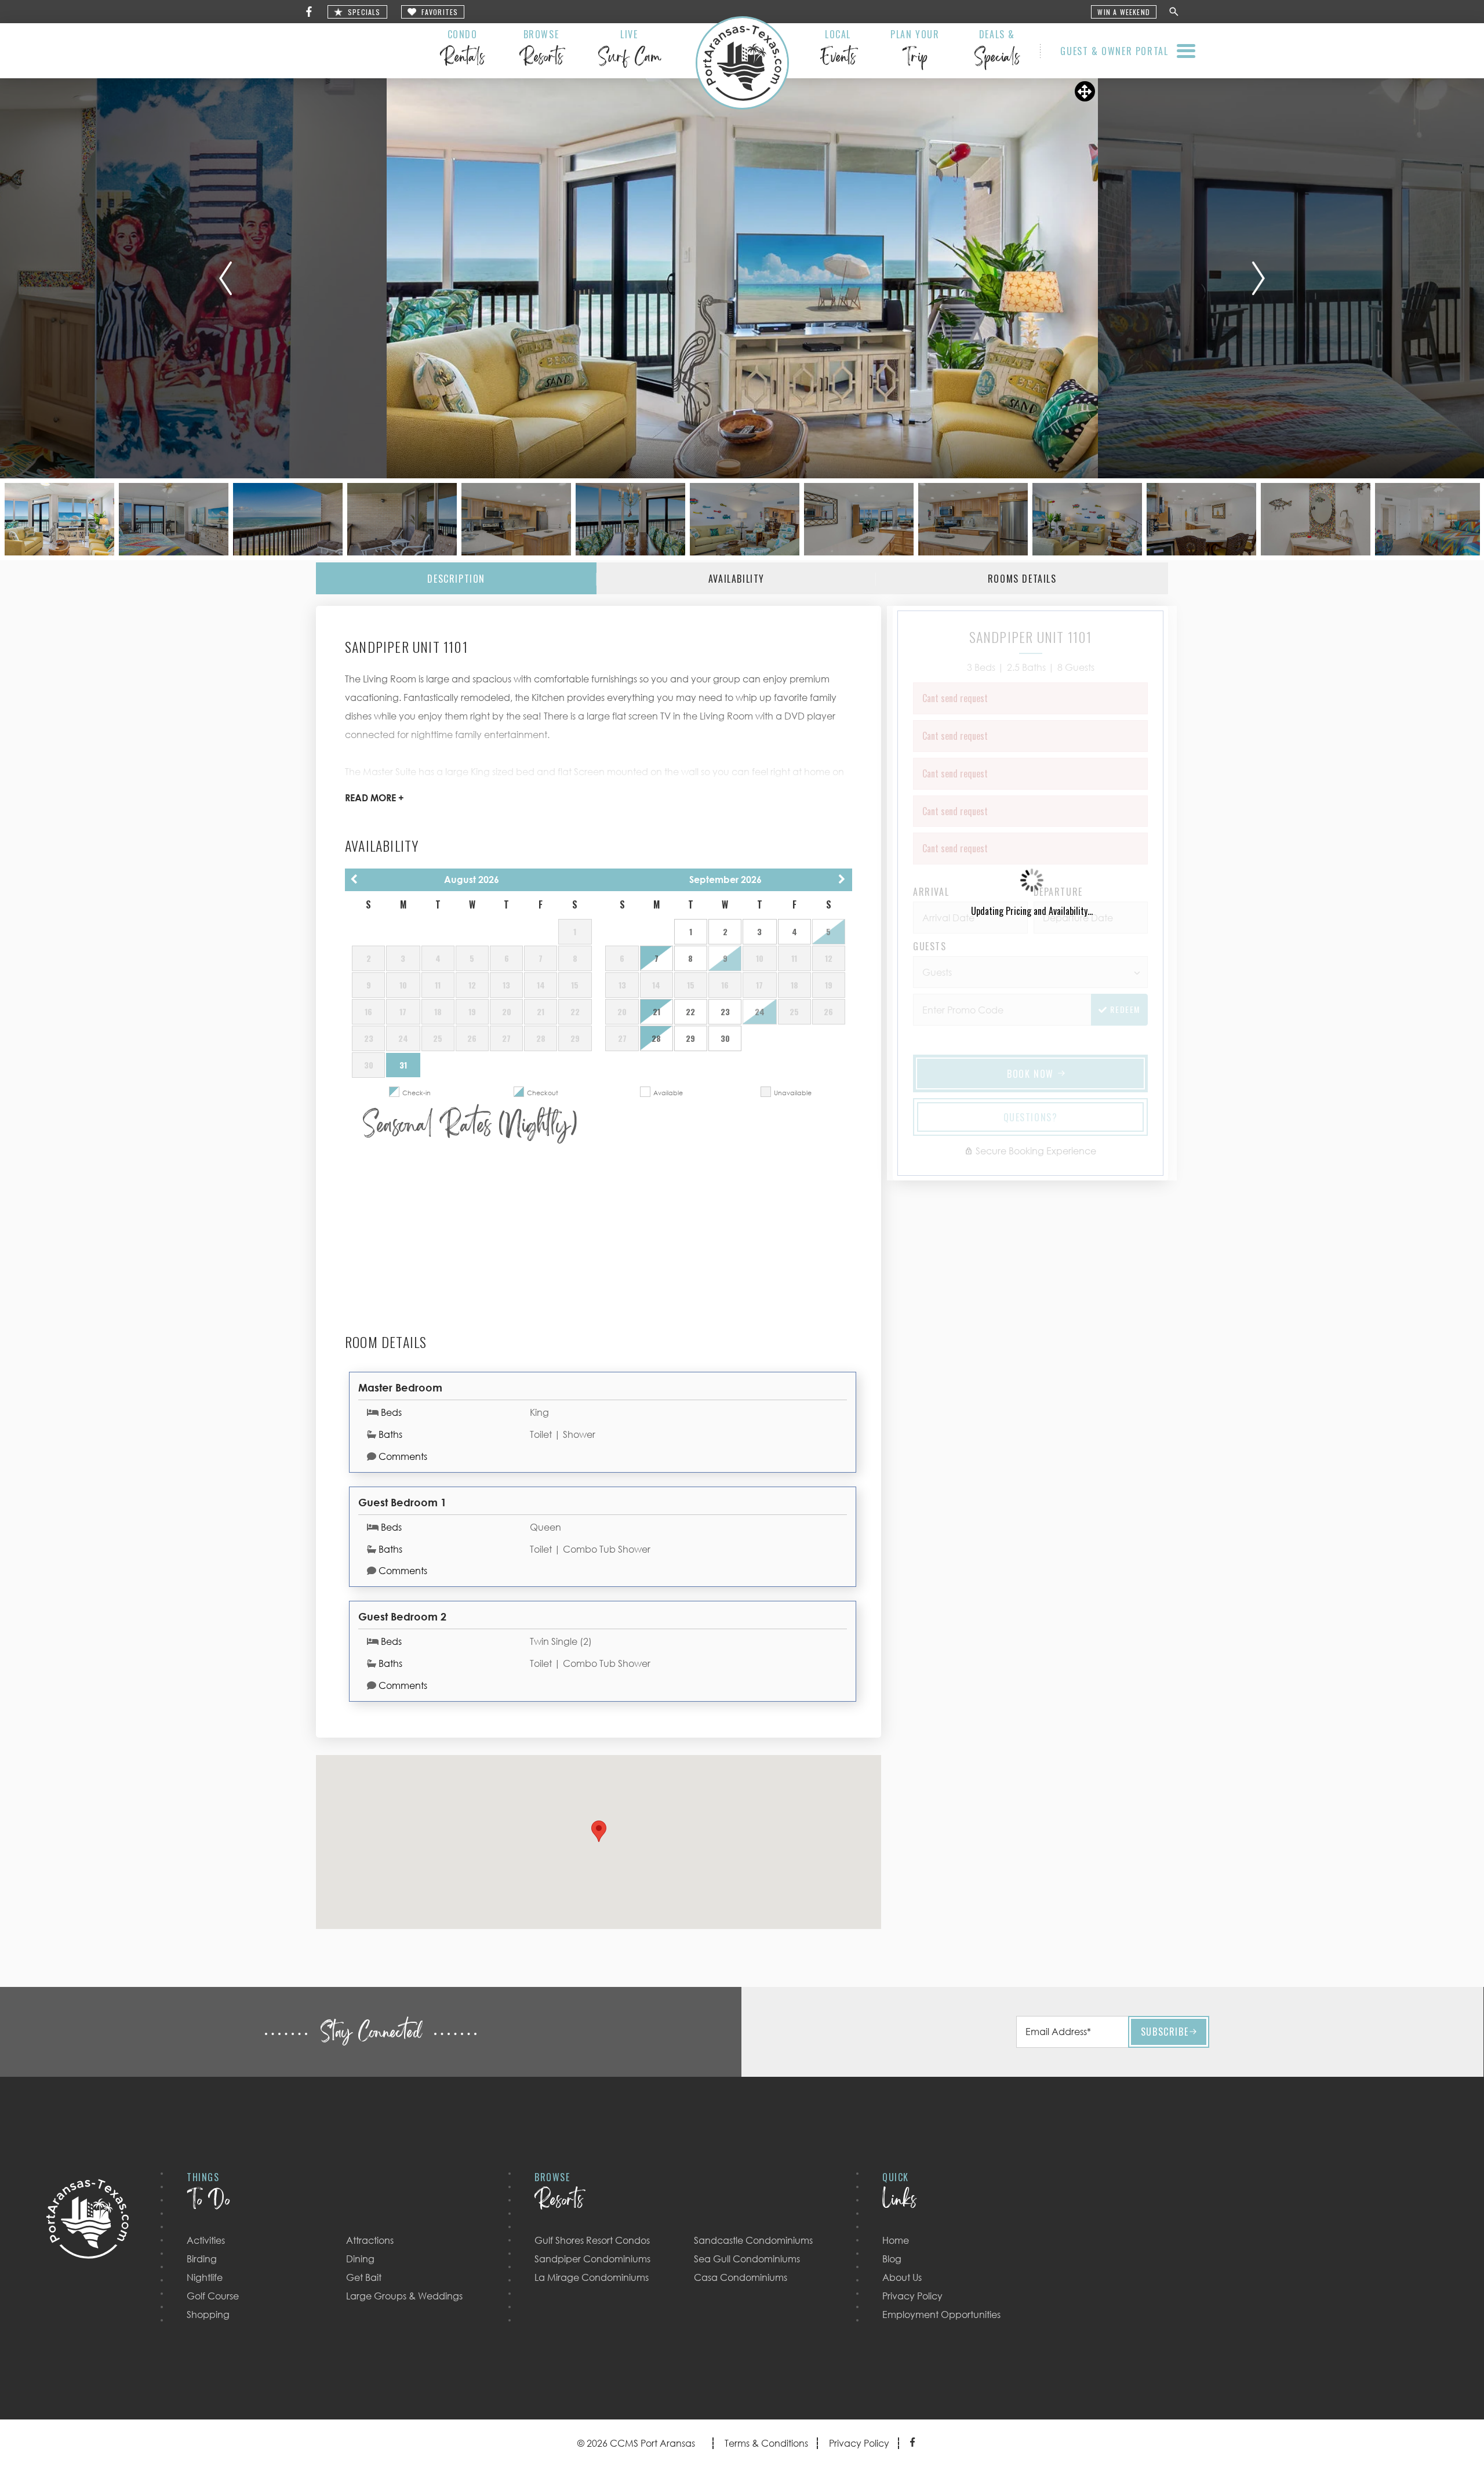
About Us (902, 2277)
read (374, 798)
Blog (892, 2259)
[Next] (1259, 278)
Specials (364, 12)
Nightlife (205, 2277)
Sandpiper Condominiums (592, 2259)
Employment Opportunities (941, 2315)
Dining (360, 2259)
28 (656, 1038)
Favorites (440, 12)
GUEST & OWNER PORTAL (1114, 51)
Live (629, 50)
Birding (202, 2259)
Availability (736, 579)
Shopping (208, 2315)
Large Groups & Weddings (404, 2296)
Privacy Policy (912, 2296)
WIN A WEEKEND (1124, 12)
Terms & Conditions (766, 2443)
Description (456, 579)
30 (725, 1038)
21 (656, 1011)
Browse (541, 50)
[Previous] (225, 278)
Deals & (997, 50)
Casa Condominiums (741, 2277)
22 (690, 1011)
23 (725, 1011)
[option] (742, 278)
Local (838, 50)
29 (690, 1038)
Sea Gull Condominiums (747, 2259)
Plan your (915, 50)
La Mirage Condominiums (592, 2277)
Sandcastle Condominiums (753, 2240)
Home (896, 2240)
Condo (462, 50)
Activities (206, 2240)
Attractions (370, 2240)
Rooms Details (1022, 579)
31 (403, 1065)
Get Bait (364, 2277)
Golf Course (213, 2296)
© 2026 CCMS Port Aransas (636, 2443)
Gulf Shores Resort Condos (592, 2240)
